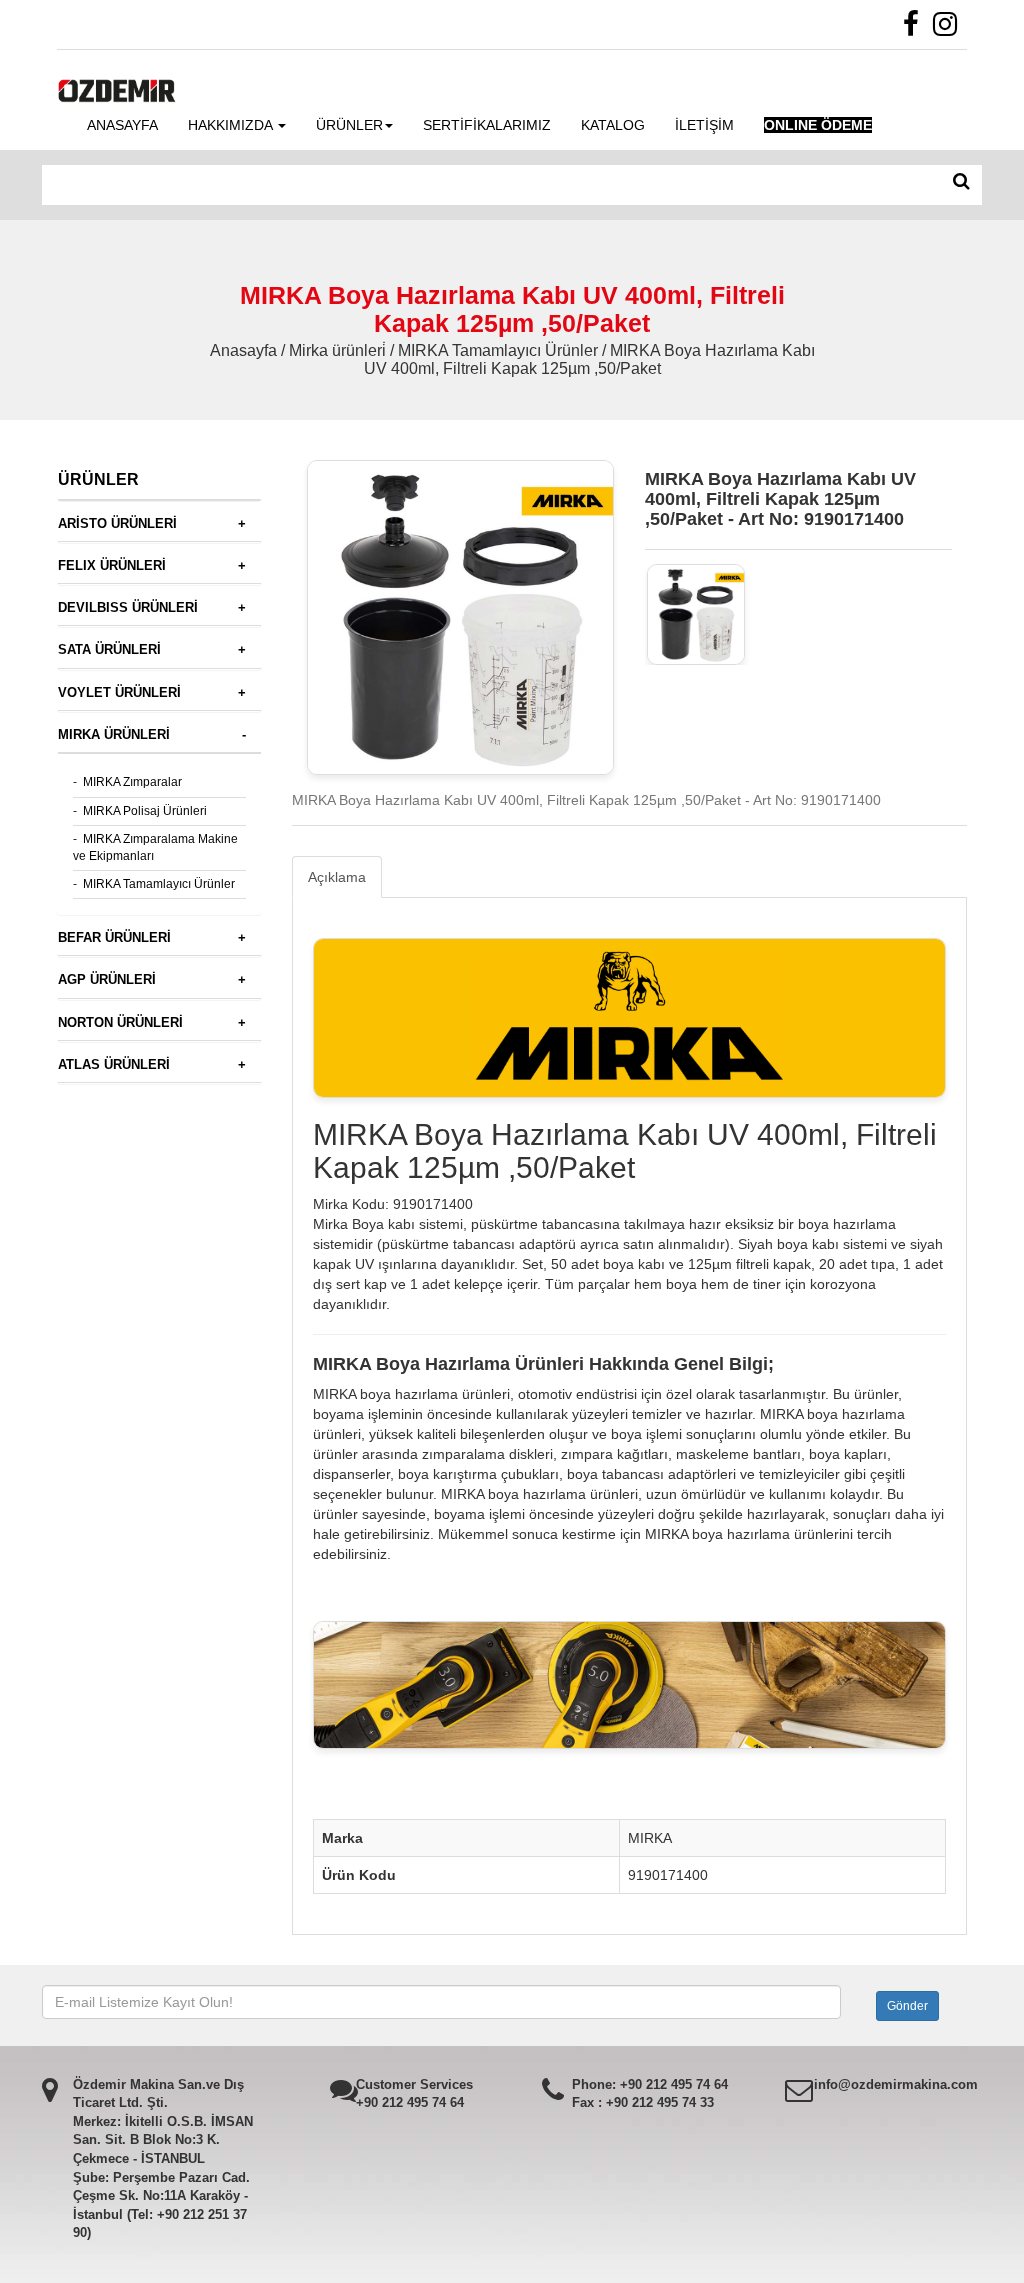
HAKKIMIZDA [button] (232, 125)
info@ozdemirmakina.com (896, 2084)
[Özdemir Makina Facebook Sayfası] (916, 29)
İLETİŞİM (704, 125)
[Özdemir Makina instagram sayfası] (950, 29)
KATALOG (613, 125)
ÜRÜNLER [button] (349, 125)
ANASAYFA (122, 125)
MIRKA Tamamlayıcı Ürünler (159, 884)
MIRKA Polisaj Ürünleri (145, 811)
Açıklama (337, 877)
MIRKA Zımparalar (132, 782)
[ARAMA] (961, 182)
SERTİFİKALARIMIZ (487, 125)
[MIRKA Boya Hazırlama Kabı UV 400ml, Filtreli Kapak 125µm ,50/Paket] (696, 614)
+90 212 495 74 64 (410, 2102)
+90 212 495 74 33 (660, 2102)
